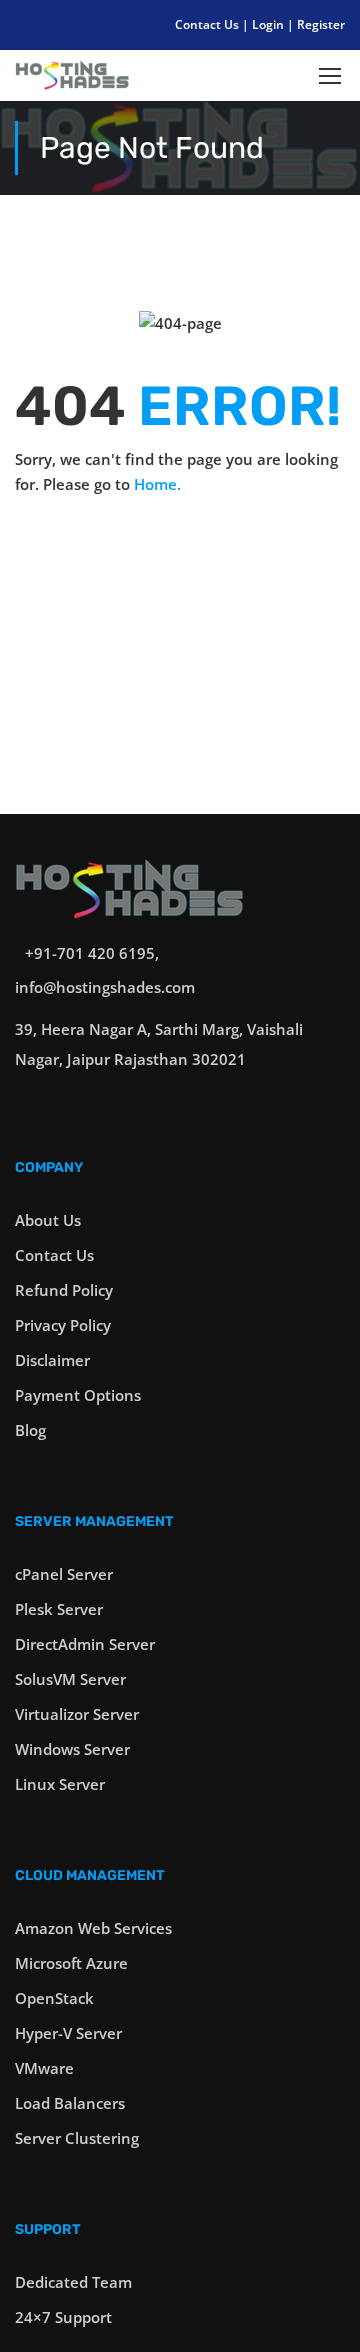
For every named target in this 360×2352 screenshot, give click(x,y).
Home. (157, 484)
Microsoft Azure (71, 1963)
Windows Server (72, 1749)
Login (269, 24)
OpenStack (54, 1998)
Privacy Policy (63, 1325)
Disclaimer (52, 1360)
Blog (30, 1430)
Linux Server (60, 1784)
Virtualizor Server (77, 1714)
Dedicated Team (73, 2282)
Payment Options (78, 1395)
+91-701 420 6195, (92, 953)
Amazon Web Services (93, 1928)
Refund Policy (64, 1290)
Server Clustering (77, 2138)
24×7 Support (63, 2317)
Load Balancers (70, 2103)
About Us (48, 1220)
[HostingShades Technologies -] (72, 80)
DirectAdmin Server (85, 1644)
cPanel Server (64, 1574)
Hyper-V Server (68, 2033)
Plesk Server (59, 1609)
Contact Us (208, 24)
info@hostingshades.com (105, 987)
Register (321, 24)
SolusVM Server (70, 1679)
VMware (44, 2068)
